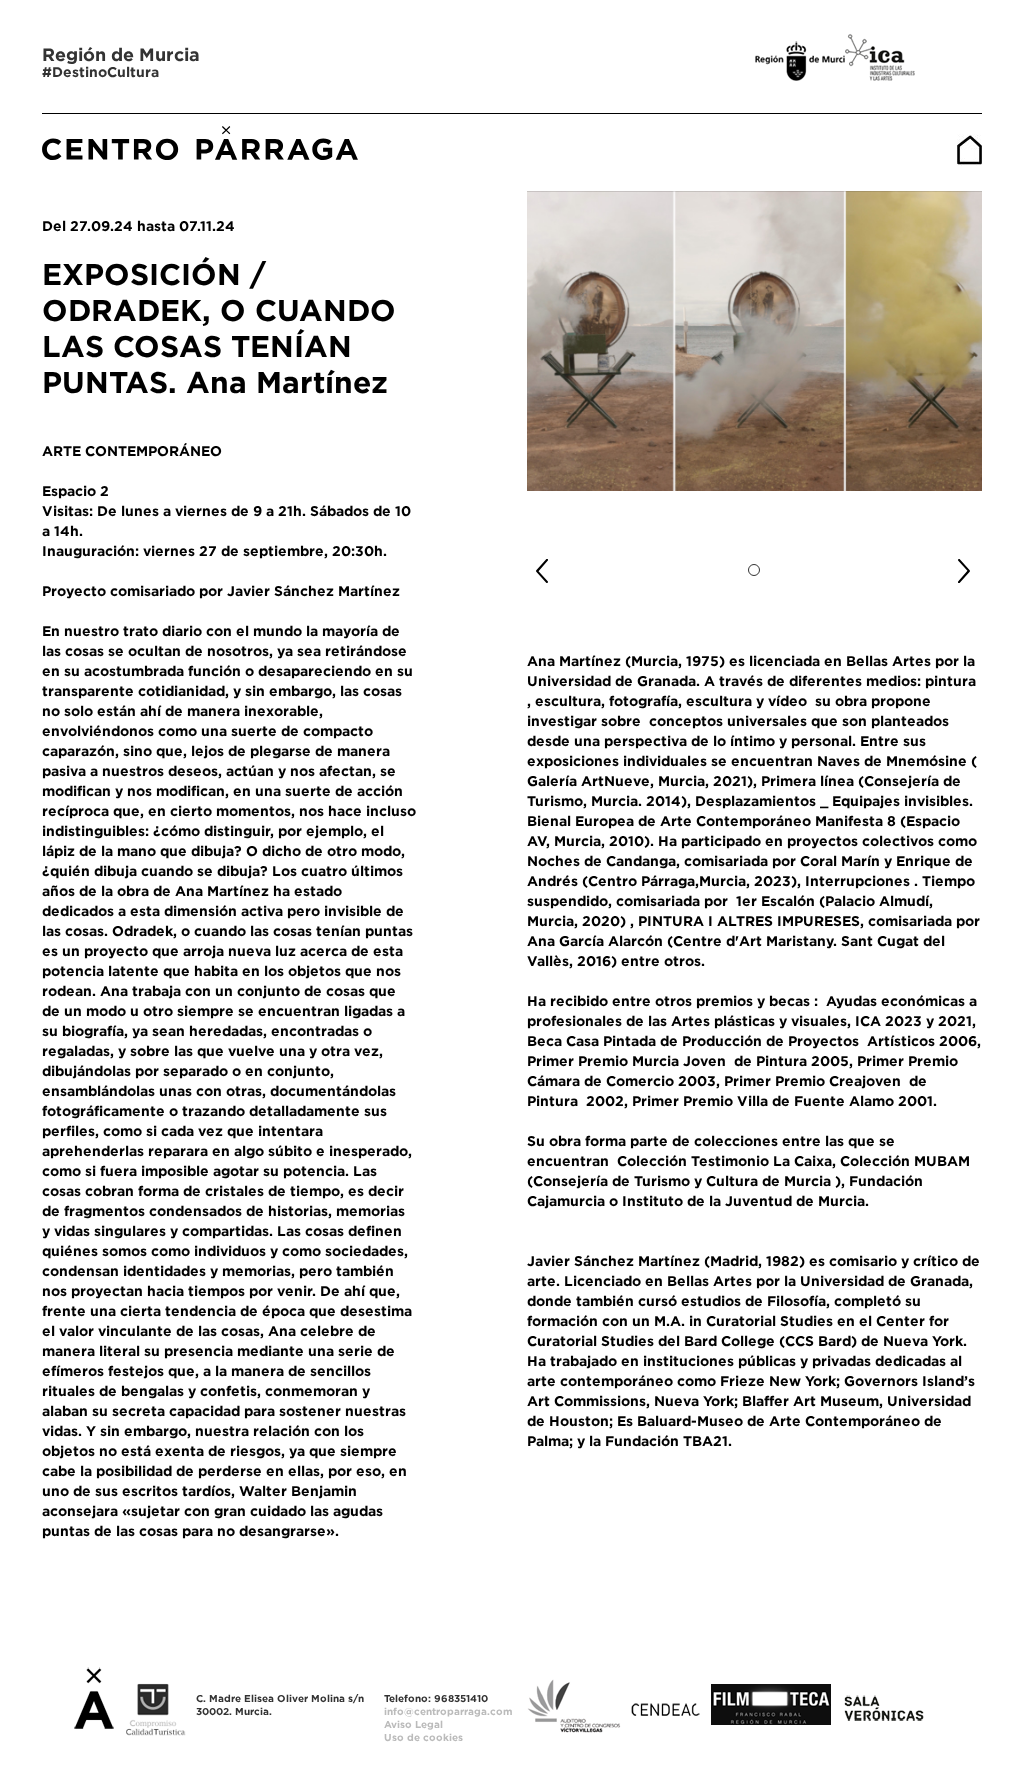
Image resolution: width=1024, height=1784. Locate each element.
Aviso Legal (413, 1724)
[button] (561, 563)
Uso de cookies (423, 1737)
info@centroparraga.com (448, 1711)
